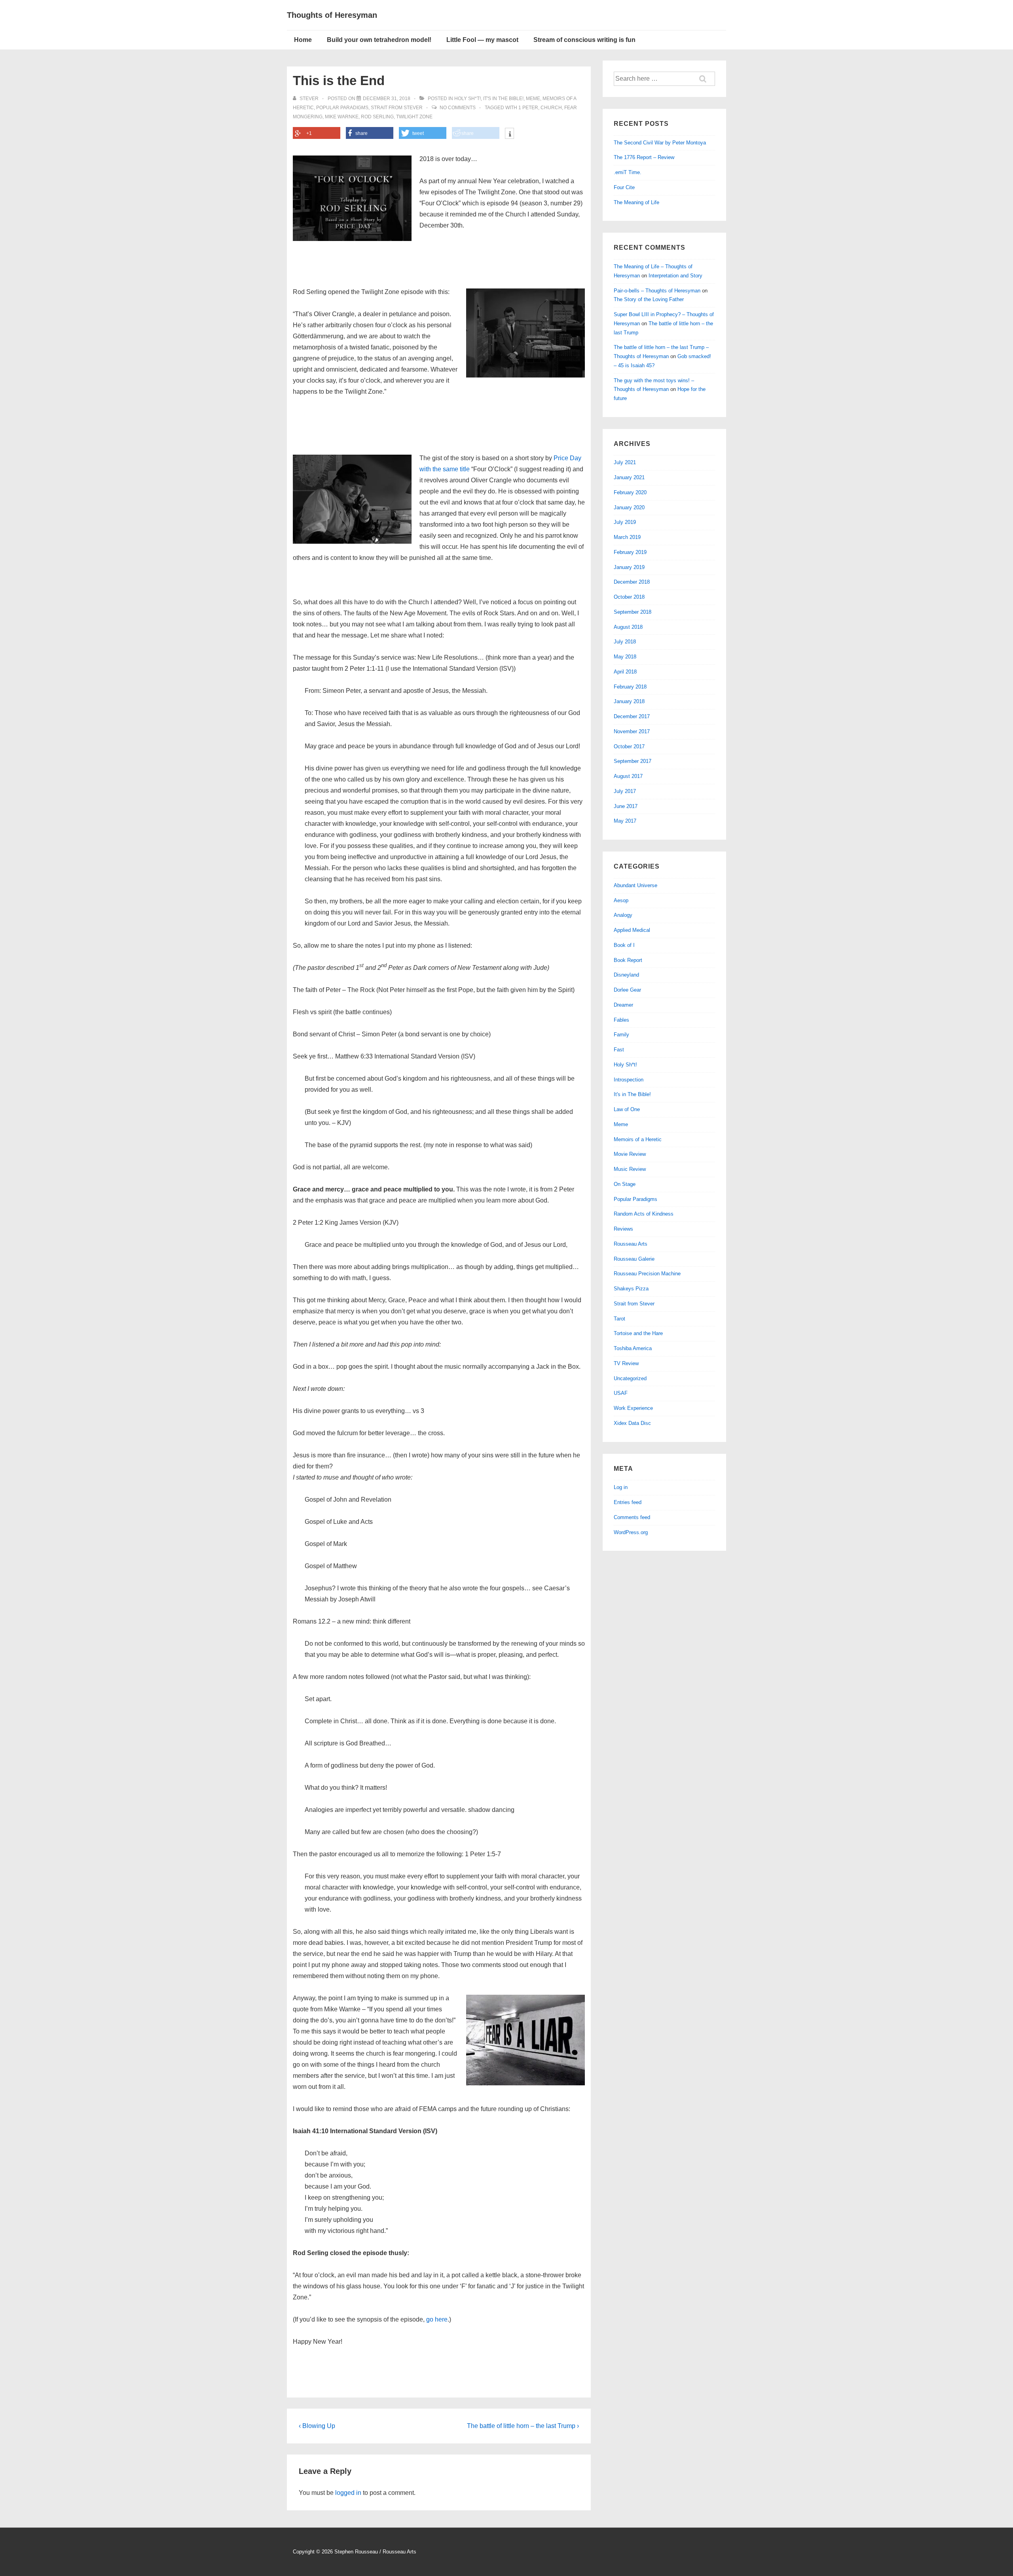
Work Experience (633, 1408)
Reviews (623, 1229)
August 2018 (628, 627)
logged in (348, 2493)
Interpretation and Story (675, 276)
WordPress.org (631, 1532)
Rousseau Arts (631, 1244)
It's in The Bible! (503, 99)
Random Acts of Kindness (644, 1214)
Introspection (629, 1080)
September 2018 (633, 612)
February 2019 (630, 552)
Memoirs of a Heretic (638, 1139)
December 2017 (632, 716)
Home (303, 40)
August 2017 (628, 776)
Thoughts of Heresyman (332, 15)
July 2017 (625, 791)
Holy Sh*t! (468, 99)
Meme (533, 99)
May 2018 (625, 657)
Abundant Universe (635, 885)
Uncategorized (630, 1378)
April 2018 (625, 672)
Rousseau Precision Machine (647, 1274)
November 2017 (632, 731)
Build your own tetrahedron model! (379, 40)
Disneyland (626, 975)
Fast (619, 1050)
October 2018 (629, 597)
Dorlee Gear (627, 990)
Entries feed (628, 1502)
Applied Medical (632, 930)
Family (621, 1035)
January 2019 (629, 567)
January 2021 (629, 477)
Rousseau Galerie (634, 1259)
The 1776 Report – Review (644, 157)
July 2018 (625, 642)
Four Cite (624, 187)
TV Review (626, 1363)
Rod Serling (377, 117)
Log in (621, 1487)
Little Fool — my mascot (482, 40)
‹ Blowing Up (317, 2426)
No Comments (458, 108)
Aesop (621, 900)
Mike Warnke (342, 117)
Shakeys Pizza (631, 1289)
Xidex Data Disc (632, 1423)
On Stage (625, 1184)
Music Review (630, 1169)
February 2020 (630, 492)
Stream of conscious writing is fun (584, 40)
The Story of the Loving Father (649, 299)
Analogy (623, 915)
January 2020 (629, 507)
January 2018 (629, 701)
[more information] (509, 134)
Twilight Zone (414, 117)
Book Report (628, 960)
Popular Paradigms (342, 108)
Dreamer (623, 1005)
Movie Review (630, 1154)
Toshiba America (633, 1348)
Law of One (627, 1109)
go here (437, 2319)
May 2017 (625, 821)
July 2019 (625, 522)
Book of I (624, 945)
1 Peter (528, 108)
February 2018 (630, 687)
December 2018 (632, 582)
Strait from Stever (397, 108)
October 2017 (629, 746)
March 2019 (627, 537)
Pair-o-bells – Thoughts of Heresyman (657, 291)
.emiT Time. (628, 172)
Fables (621, 1020)
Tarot (619, 1319)
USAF (621, 1393)
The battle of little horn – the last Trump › (523, 2426)
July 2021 (625, 462)
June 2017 (626, 806)
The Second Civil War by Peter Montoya (660, 143)
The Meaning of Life (636, 202)
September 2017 (633, 761)
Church (551, 108)
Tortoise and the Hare (638, 1333)
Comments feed (632, 1517)
